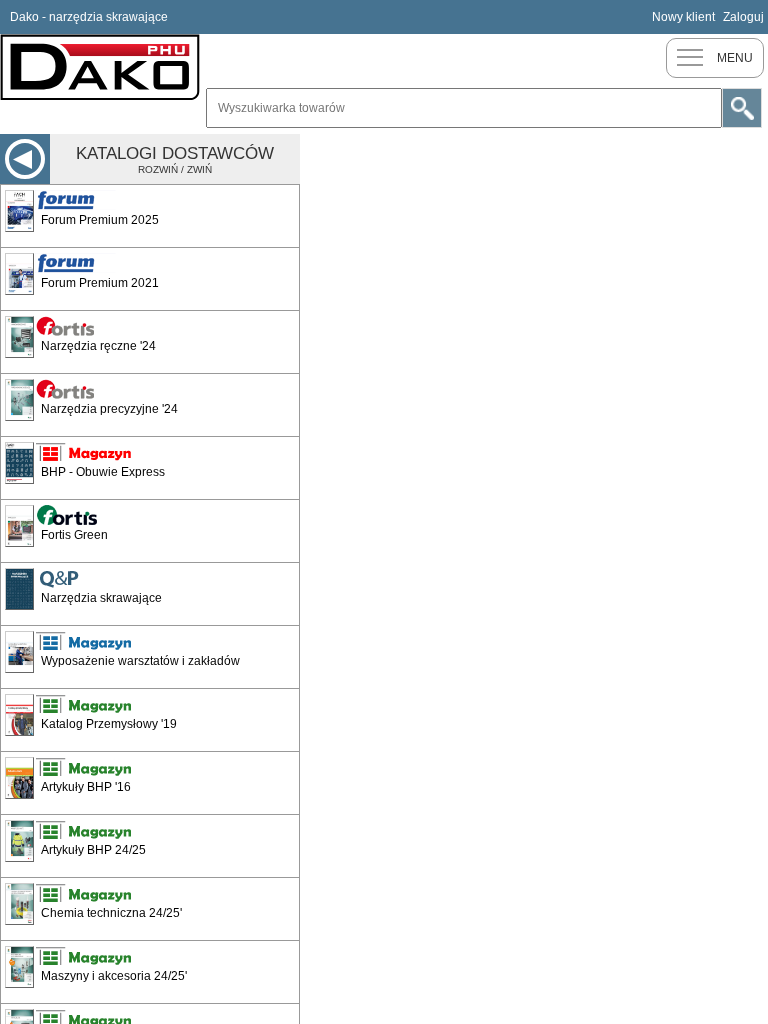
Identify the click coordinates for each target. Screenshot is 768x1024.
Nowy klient (683, 17)
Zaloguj (743, 17)
